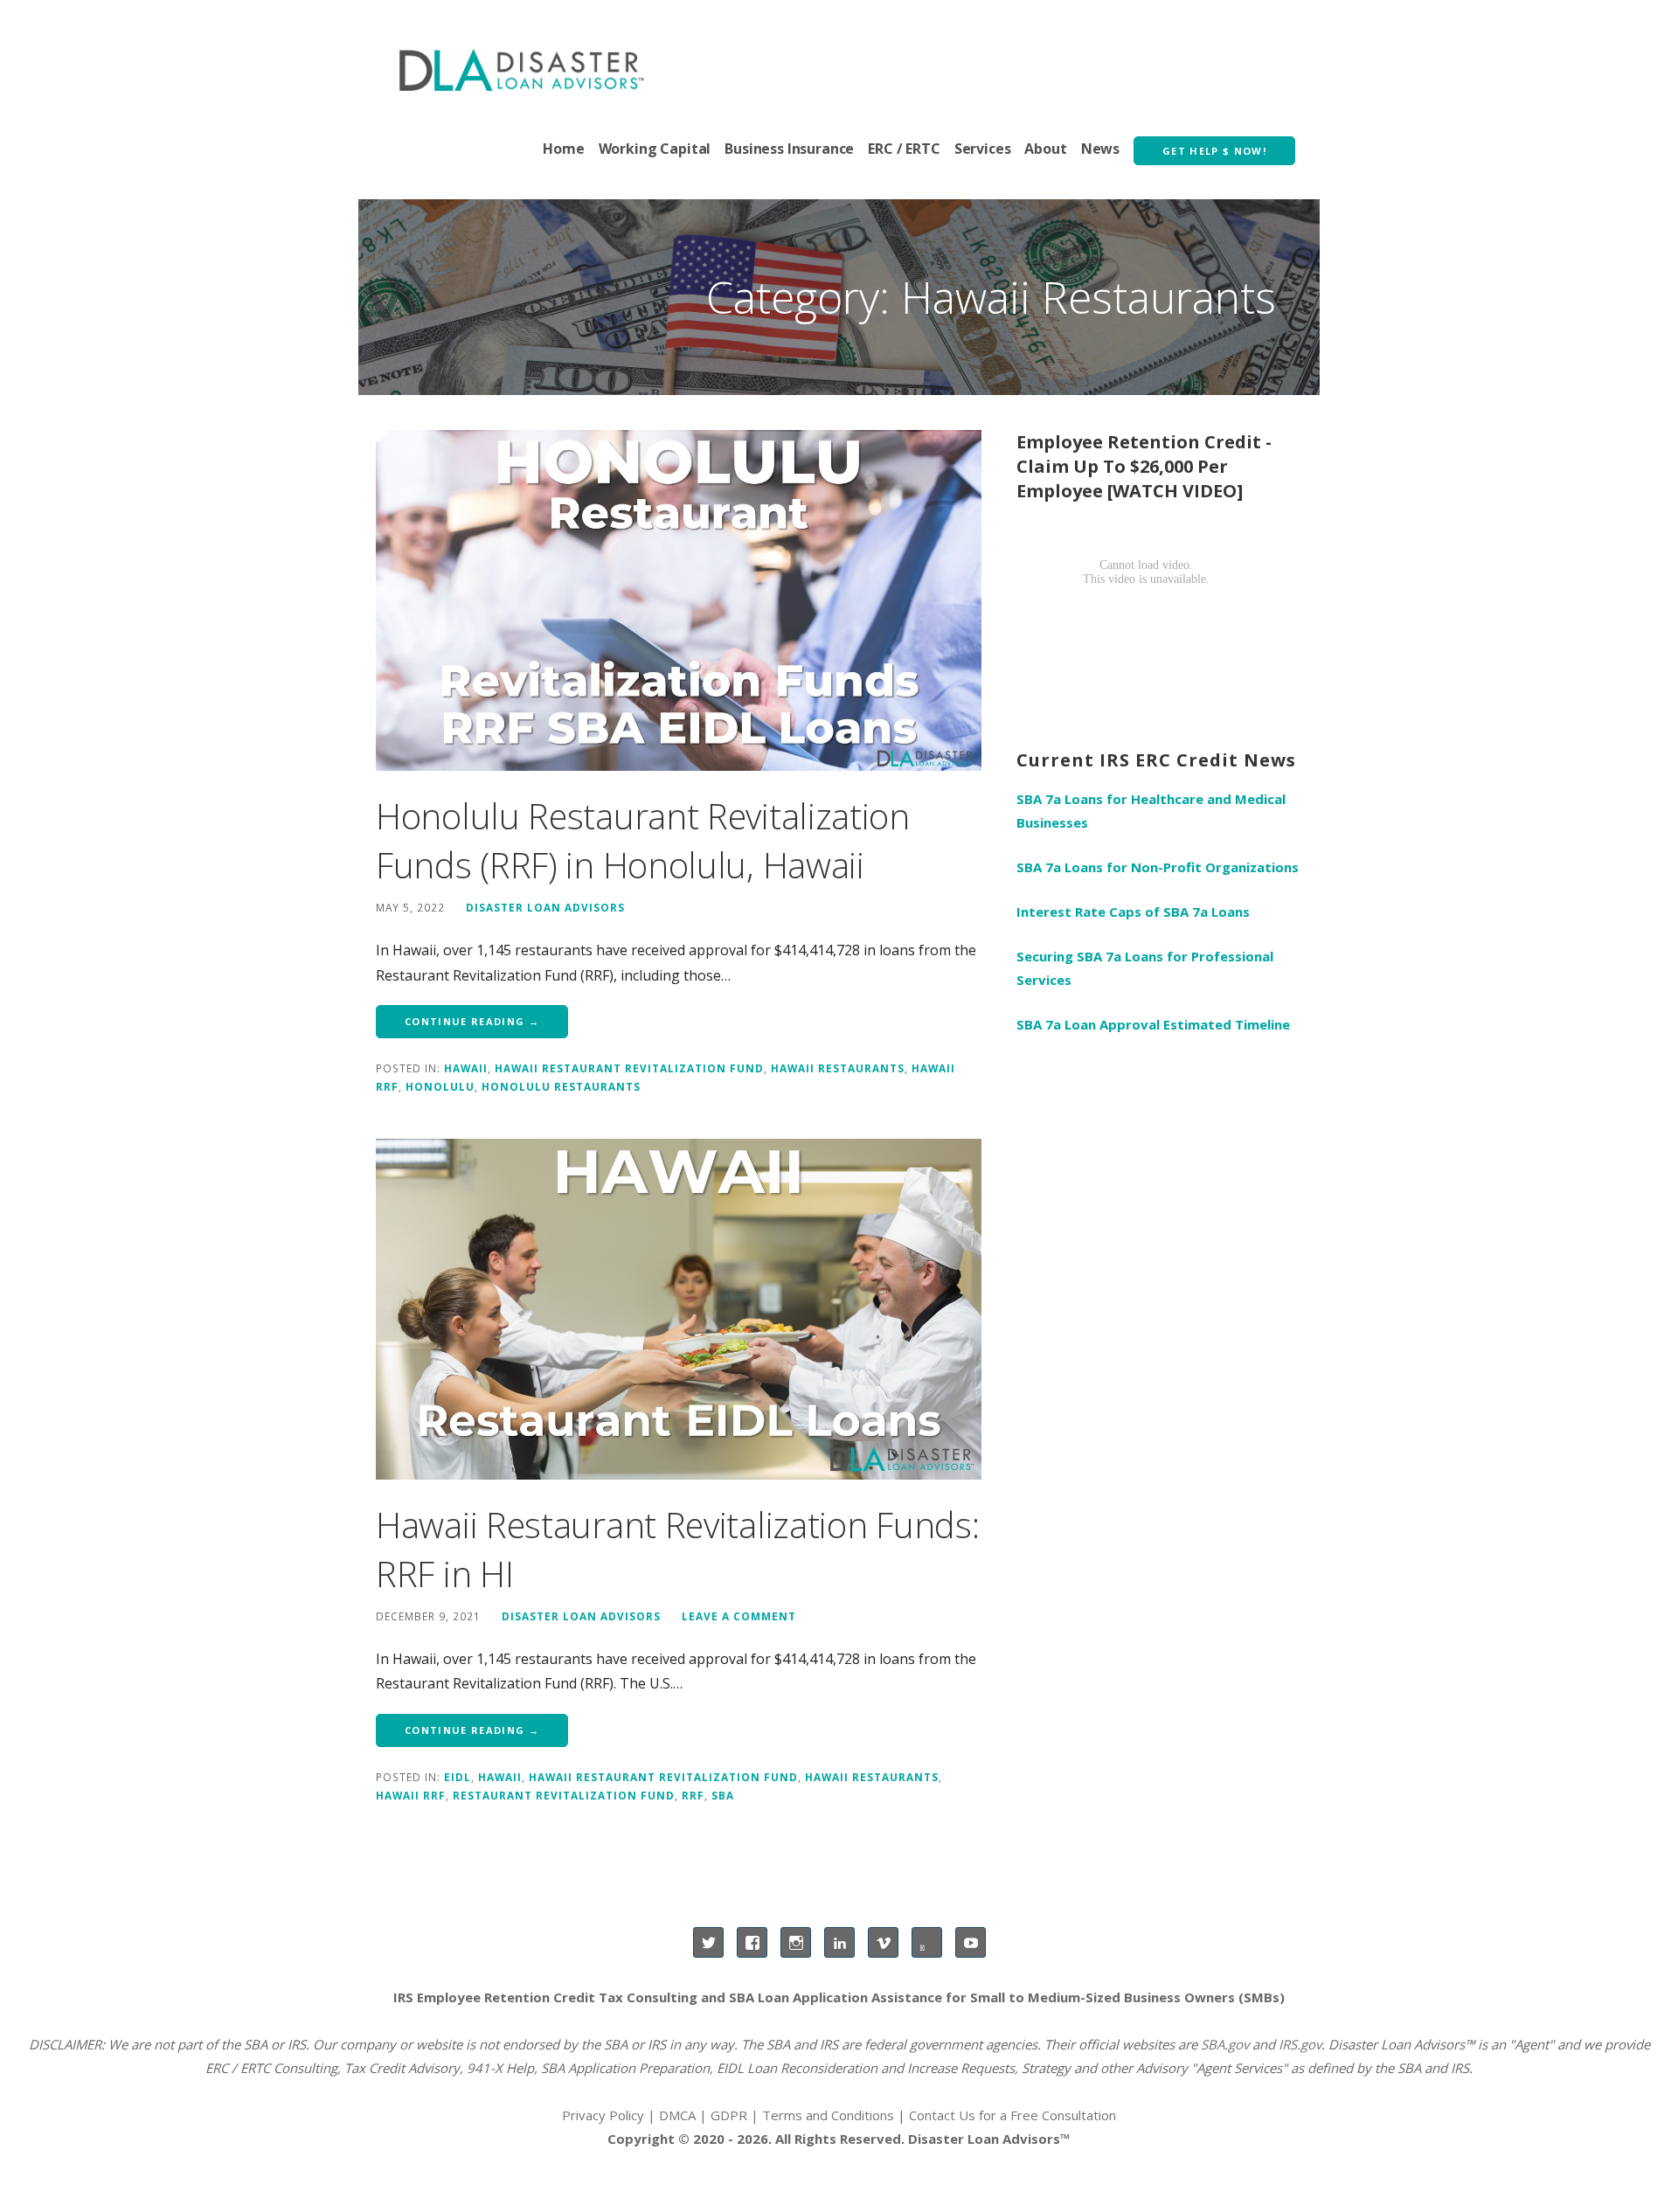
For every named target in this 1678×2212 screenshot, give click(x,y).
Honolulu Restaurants (561, 1086)
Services (983, 149)
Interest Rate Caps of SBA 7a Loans (1133, 912)
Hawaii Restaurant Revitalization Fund (629, 1068)
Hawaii (466, 1068)
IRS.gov (1300, 2044)
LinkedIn (839, 1942)
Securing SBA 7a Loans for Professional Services (1145, 968)
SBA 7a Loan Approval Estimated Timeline (1153, 1024)
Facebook (752, 1942)
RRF (693, 1795)
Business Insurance (789, 149)
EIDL (458, 1777)
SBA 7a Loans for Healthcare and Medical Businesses (1151, 811)
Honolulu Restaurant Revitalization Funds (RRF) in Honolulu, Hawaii (643, 840)
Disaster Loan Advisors (545, 907)
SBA (723, 1795)
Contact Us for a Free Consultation (1012, 2115)
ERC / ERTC (904, 149)
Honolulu (440, 1086)
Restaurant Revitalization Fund (564, 1795)
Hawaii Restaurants (838, 1068)
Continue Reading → (472, 1021)
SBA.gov (1225, 2044)
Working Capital (655, 149)
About (1045, 149)
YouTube (971, 1942)
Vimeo (883, 1942)
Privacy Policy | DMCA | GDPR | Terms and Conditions (728, 2115)
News (1100, 149)
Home (563, 149)
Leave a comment (739, 1616)
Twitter (708, 1942)
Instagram (796, 1942)
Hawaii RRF (411, 1795)
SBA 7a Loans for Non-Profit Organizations (1158, 867)
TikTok (927, 1942)
